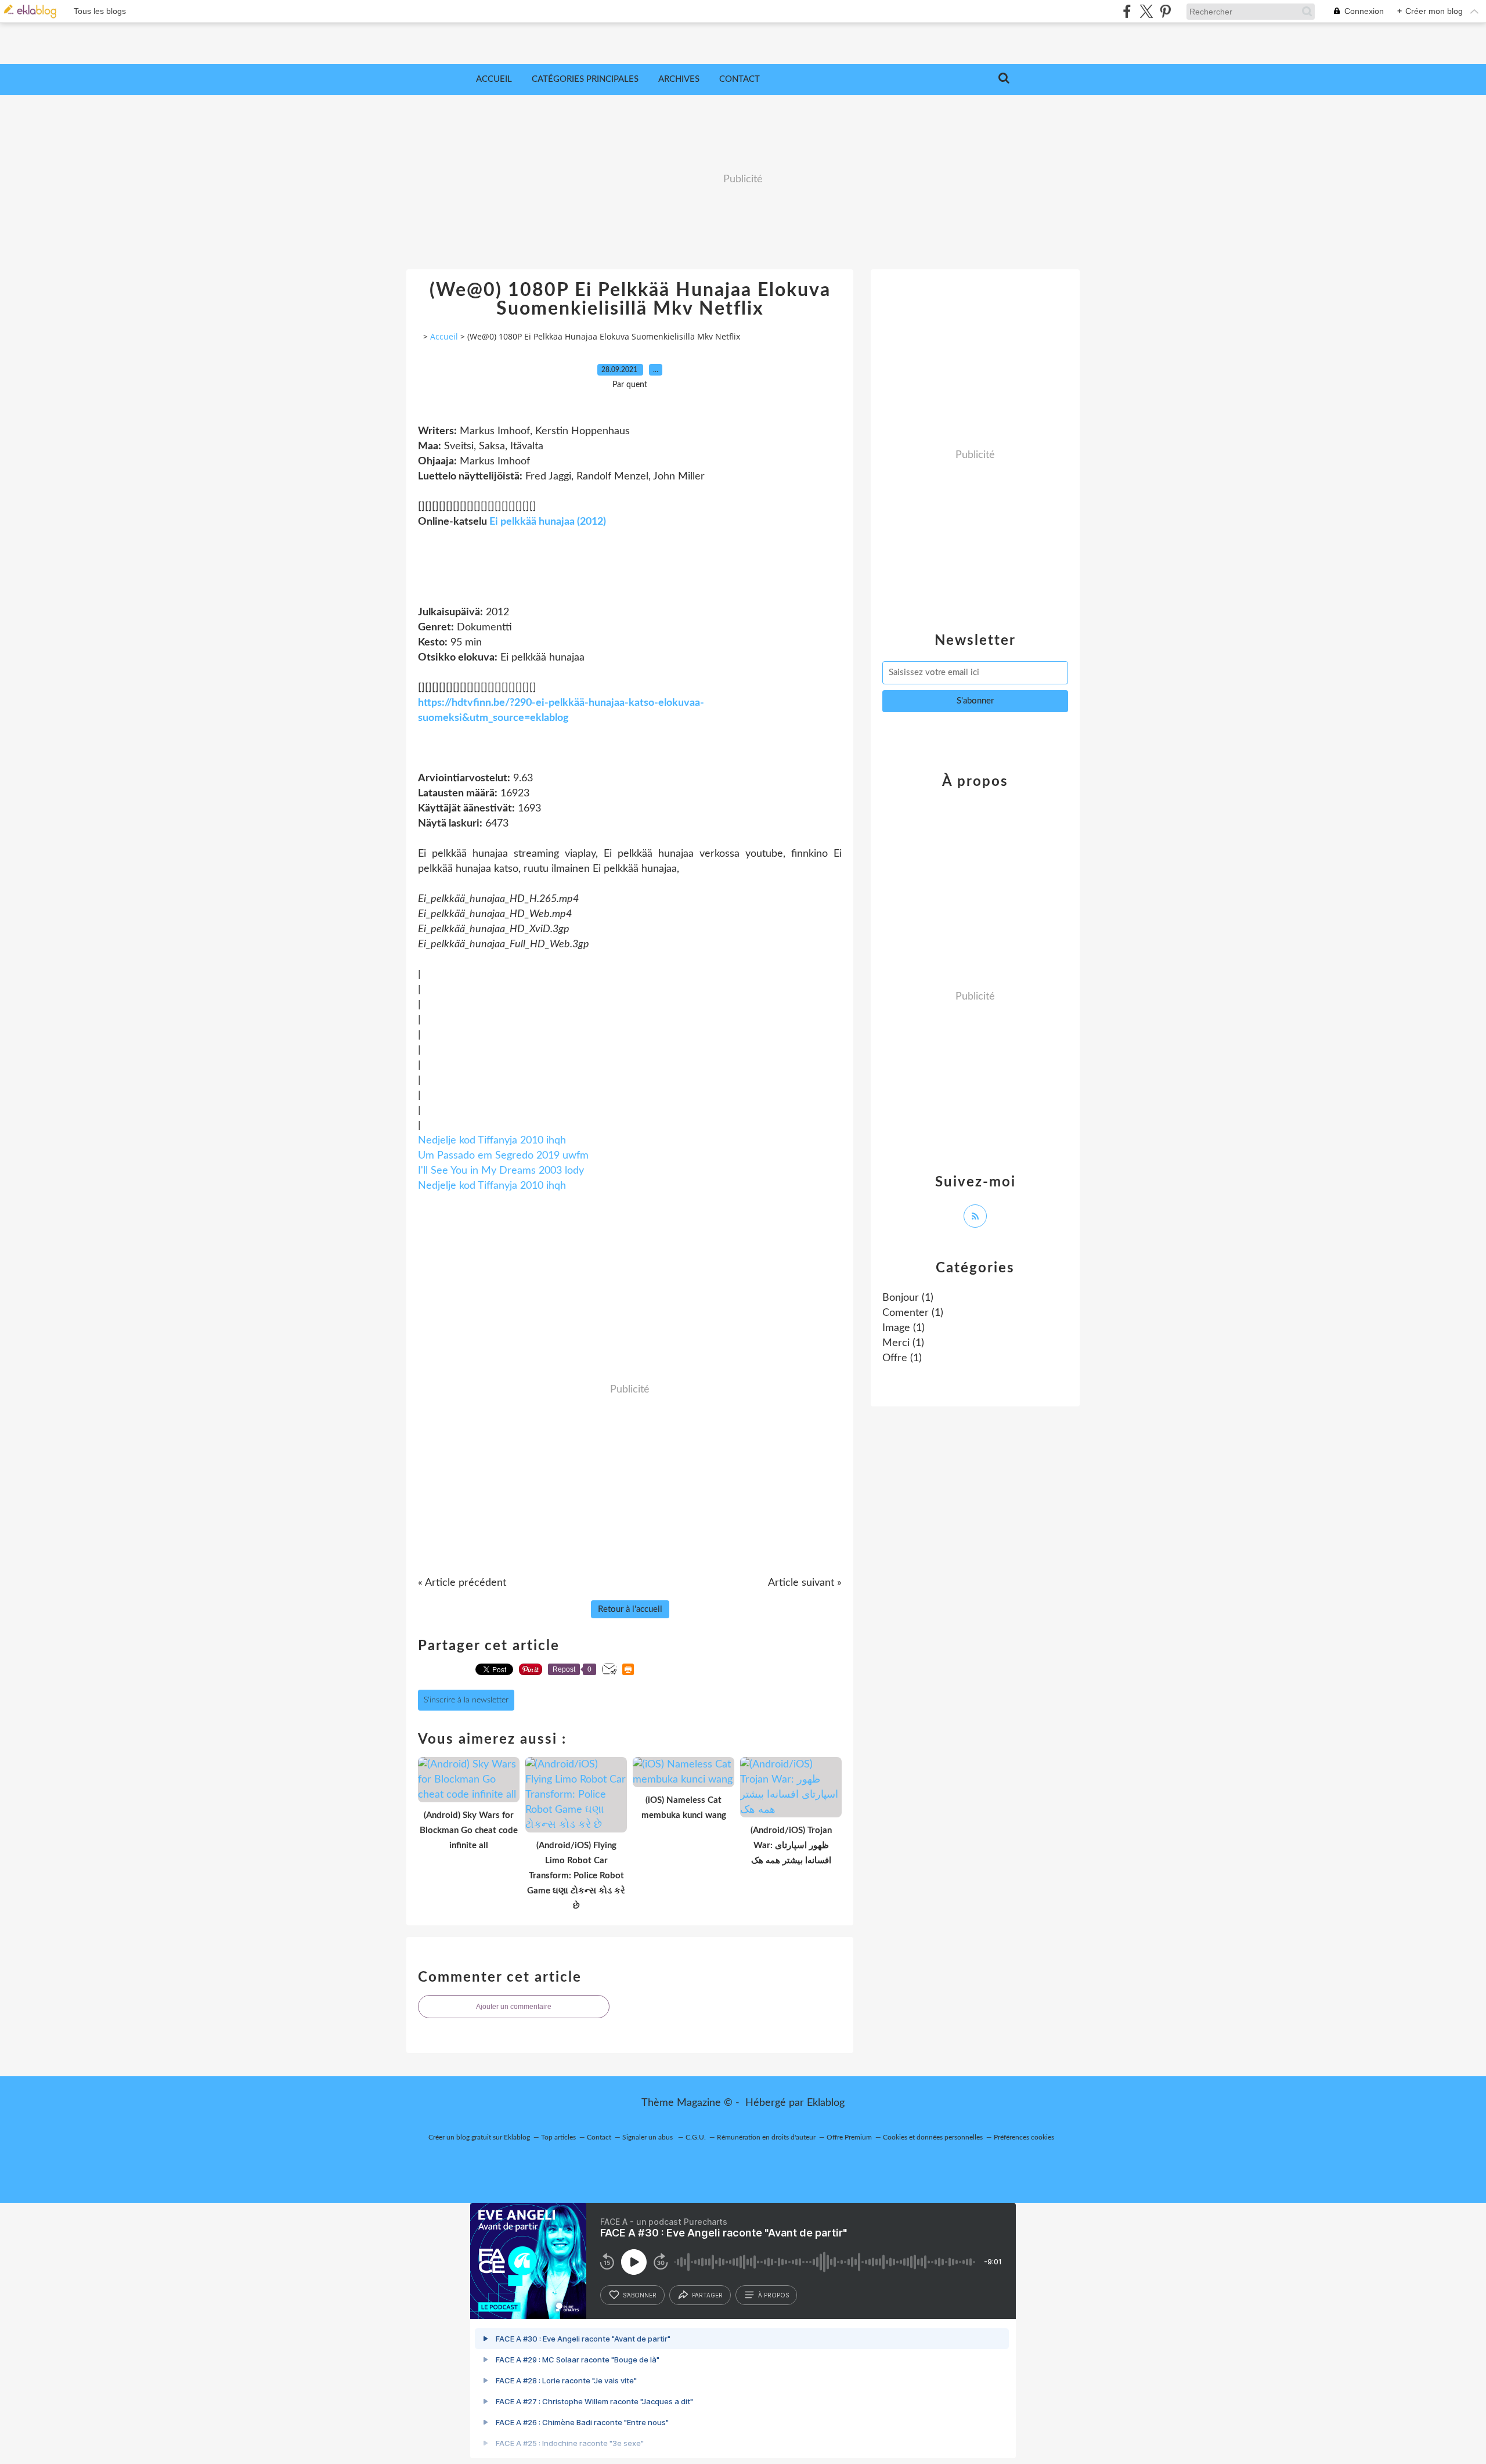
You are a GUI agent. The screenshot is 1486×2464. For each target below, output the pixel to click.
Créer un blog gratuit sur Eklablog (479, 2137)
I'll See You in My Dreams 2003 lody (501, 1171)
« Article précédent (462, 1583)
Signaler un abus (648, 2137)
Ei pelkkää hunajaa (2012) (548, 522)
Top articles (558, 2137)
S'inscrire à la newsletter (466, 1700)
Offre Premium (849, 2137)
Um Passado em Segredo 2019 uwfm (503, 1156)
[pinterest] (1165, 11)
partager (707, 2295)
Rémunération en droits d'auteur (766, 2137)
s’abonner (640, 2295)
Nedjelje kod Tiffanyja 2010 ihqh (492, 1141)
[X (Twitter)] (1146, 11)
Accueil (494, 79)
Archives (679, 79)
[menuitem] (494, 80)
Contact (740, 79)
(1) (908, 1298)
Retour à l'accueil (630, 1609)
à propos (773, 2295)
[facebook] (1127, 11)
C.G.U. (696, 2137)
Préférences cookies (1024, 2137)
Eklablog (826, 2103)
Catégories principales (585, 79)
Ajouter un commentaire (514, 2007)
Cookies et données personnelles (933, 2137)
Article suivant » (805, 1583)
